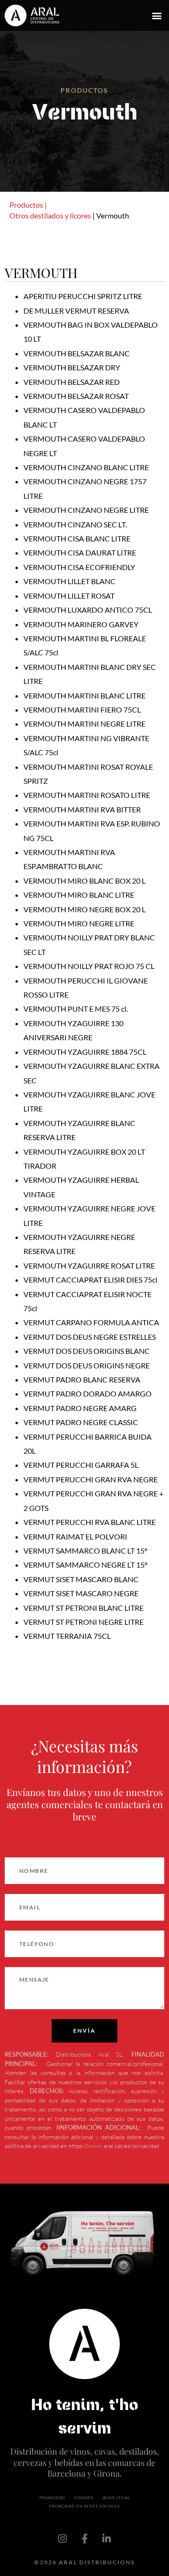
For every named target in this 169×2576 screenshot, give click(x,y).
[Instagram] (62, 2539)
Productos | (28, 205)
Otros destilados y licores (50, 215)
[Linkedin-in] (107, 2539)
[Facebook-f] (84, 2539)
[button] (157, 16)
